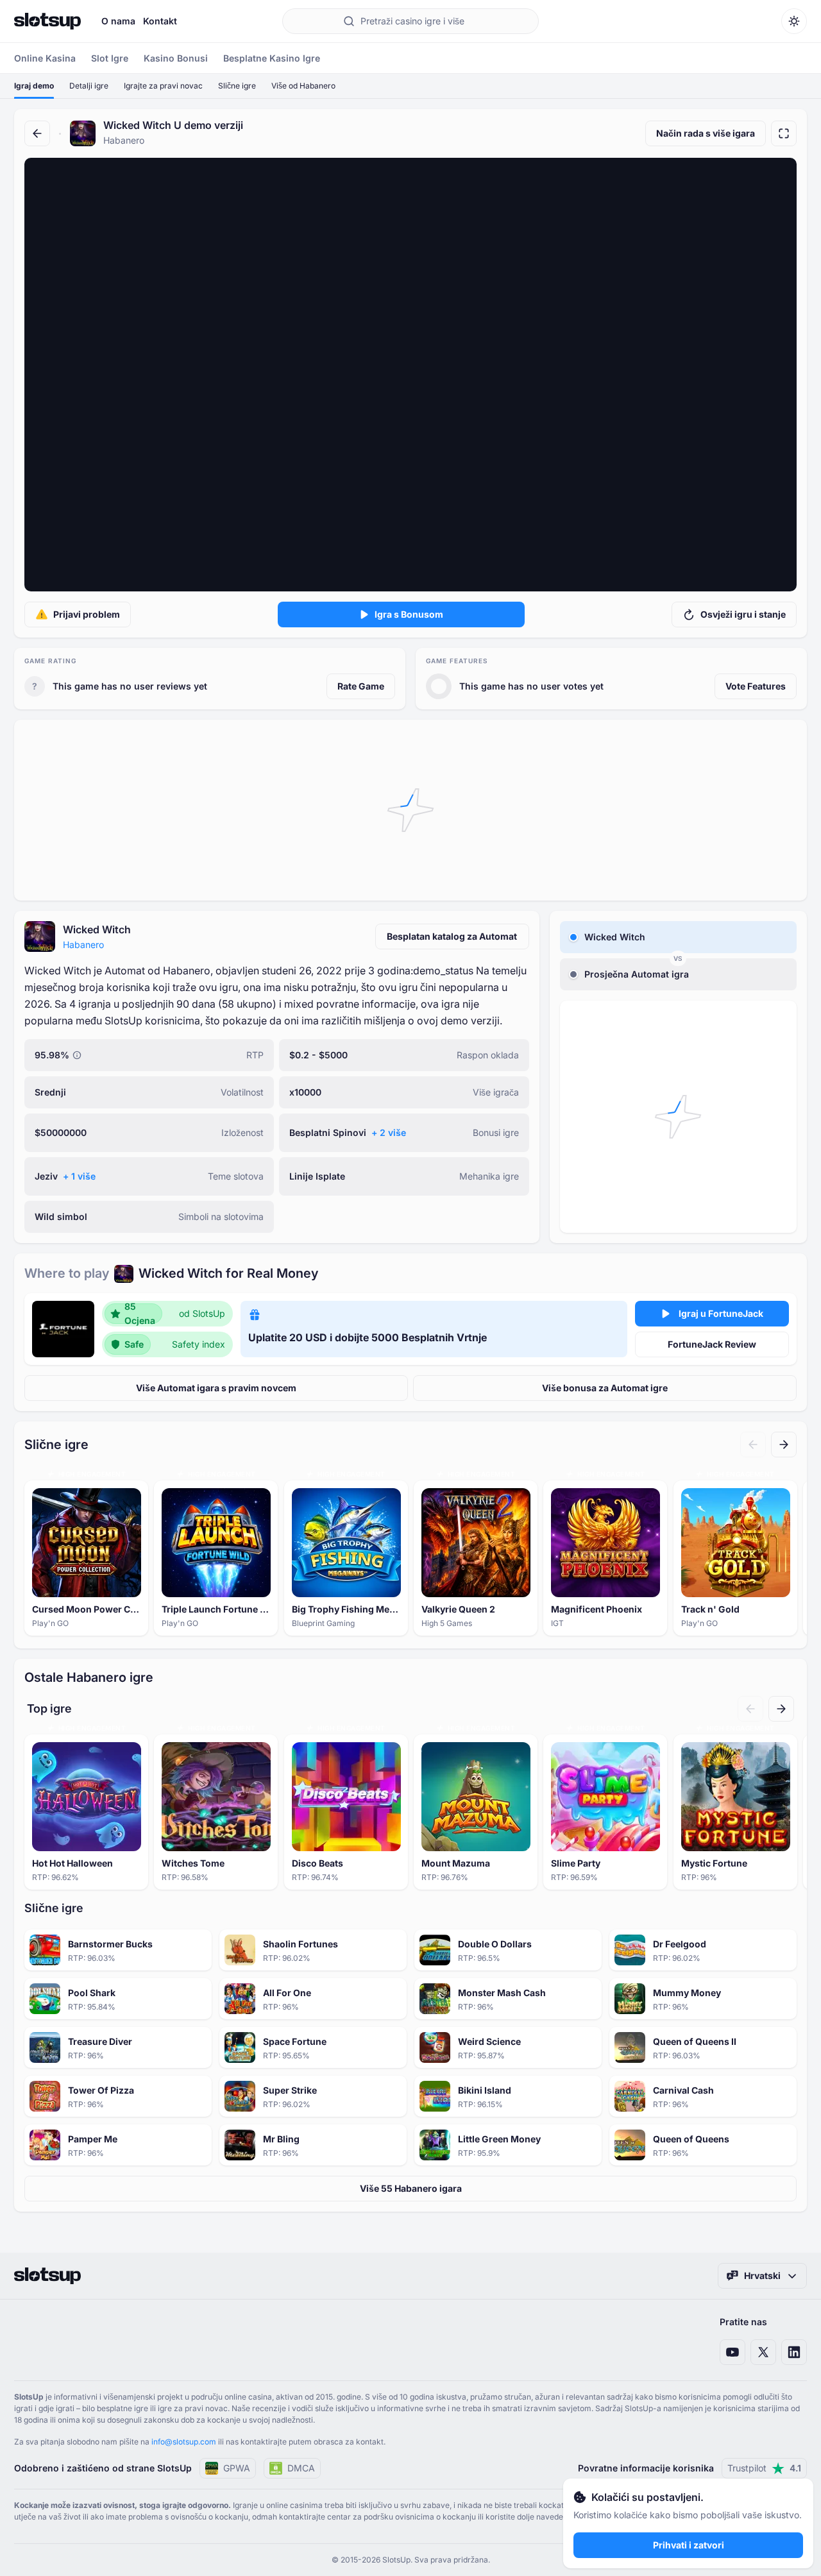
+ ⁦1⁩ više (79, 1176)
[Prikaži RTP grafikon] (77, 1055)
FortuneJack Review (712, 1344)
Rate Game (361, 686)
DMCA (301, 2468)
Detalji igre (89, 86)
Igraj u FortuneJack (721, 1313)
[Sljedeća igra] (784, 1445)
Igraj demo (34, 86)
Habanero (83, 945)
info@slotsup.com (184, 2442)
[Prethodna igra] (753, 1445)
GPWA (237, 2468)
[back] (37, 133)
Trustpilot (764, 2468)
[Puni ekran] (784, 133)
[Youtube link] (732, 2352)
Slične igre (237, 86)
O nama (118, 21)
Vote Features (756, 686)
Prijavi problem (87, 614)
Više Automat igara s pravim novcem (216, 1388)
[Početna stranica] (47, 21)
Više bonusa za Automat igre (605, 1388)
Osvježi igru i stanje (743, 614)
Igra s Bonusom (409, 614)
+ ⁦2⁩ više (389, 1132)
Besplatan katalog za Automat (452, 936)
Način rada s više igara (706, 133)
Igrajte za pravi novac (163, 86)
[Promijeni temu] (794, 21)
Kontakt (160, 21)
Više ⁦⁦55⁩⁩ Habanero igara (411, 2188)
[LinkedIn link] (794, 2352)
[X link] (763, 2352)
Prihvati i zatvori (689, 2545)
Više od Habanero (303, 86)
